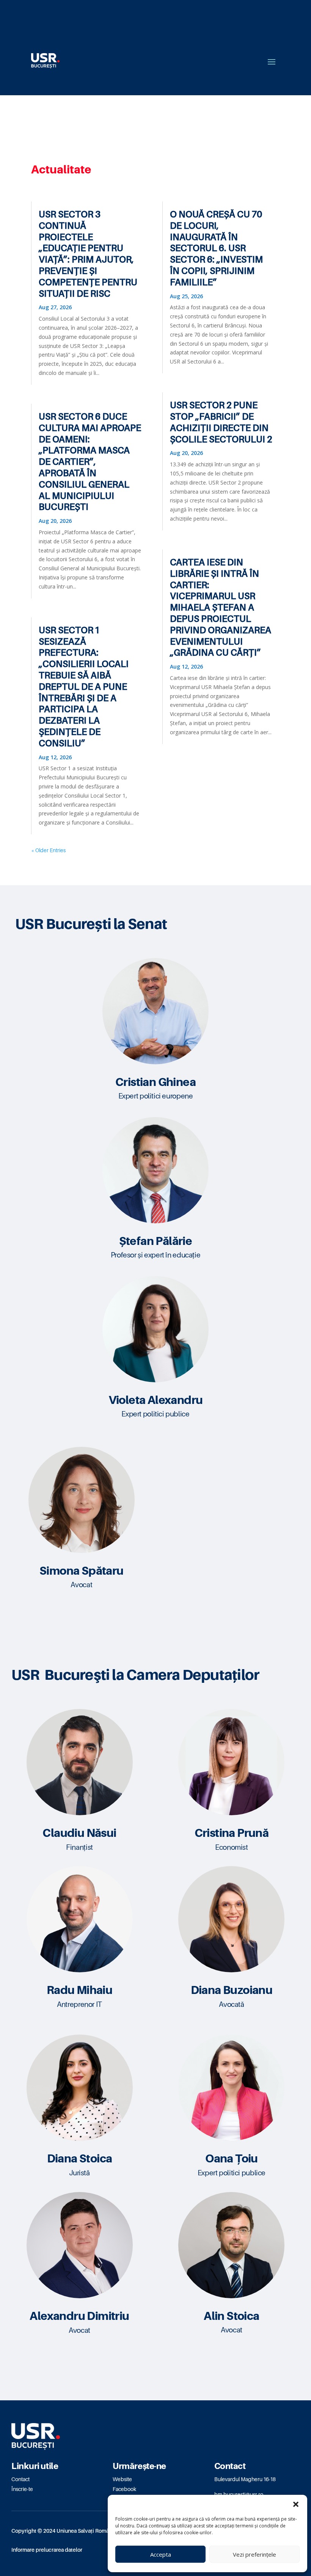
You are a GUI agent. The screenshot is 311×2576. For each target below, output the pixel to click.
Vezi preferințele (254, 2554)
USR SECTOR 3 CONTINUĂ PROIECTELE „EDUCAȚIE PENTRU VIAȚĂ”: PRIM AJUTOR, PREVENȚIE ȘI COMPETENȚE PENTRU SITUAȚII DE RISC (88, 254)
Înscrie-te (22, 2489)
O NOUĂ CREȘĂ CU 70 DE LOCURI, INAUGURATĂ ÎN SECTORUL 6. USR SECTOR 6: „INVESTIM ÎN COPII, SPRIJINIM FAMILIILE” (216, 248)
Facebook (124, 2489)
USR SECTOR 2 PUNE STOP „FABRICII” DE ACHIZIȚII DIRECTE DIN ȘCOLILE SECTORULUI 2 (221, 422)
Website (122, 2479)
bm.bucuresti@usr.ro (239, 2494)
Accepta (161, 2554)
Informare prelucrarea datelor (47, 2550)
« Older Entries (48, 850)
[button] (296, 2504)
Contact (20, 2479)
